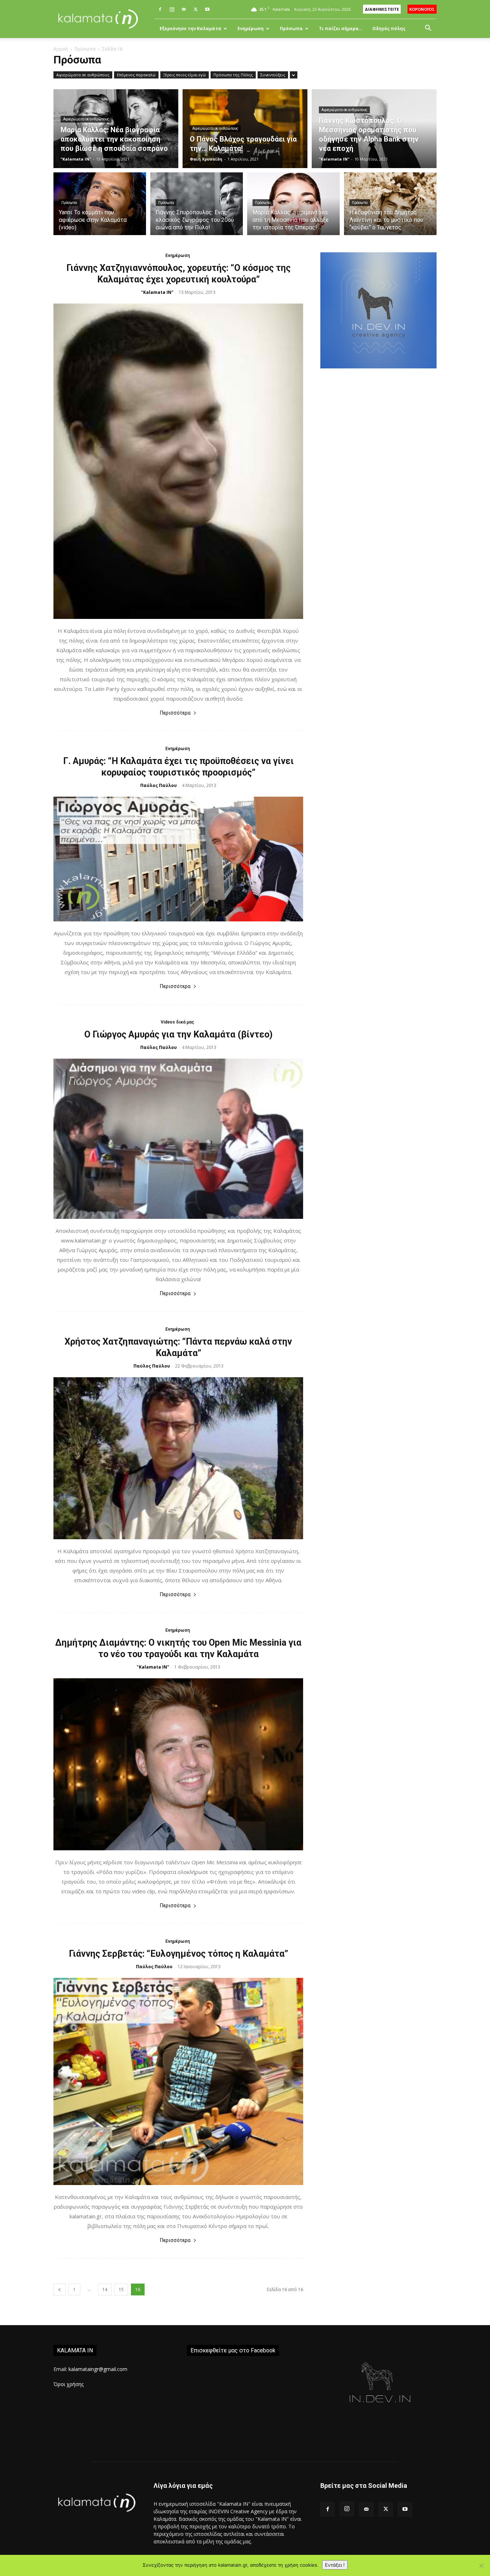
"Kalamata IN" (76, 159)
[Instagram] (172, 9)
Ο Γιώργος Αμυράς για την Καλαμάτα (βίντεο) (178, 1034)
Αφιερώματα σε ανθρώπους (83, 75)
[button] (428, 29)
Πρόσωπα (291, 28)
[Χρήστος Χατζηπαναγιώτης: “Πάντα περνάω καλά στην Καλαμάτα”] (178, 1458)
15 (121, 2289)
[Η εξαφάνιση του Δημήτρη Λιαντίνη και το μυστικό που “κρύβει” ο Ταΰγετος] (390, 208)
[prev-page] (60, 2289)
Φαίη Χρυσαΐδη (206, 159)
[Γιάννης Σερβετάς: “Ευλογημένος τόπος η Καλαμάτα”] (178, 2081)
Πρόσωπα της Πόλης (233, 75)
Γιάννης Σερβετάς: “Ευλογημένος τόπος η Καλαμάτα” (178, 1954)
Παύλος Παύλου (159, 785)
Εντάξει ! (335, 2565)
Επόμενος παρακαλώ (136, 75)
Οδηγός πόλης (389, 28)
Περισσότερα (175, 713)
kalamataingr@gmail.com (98, 2369)
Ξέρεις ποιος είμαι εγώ (185, 75)
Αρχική (61, 49)
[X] (195, 9)
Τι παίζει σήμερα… (341, 28)
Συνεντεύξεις (273, 75)
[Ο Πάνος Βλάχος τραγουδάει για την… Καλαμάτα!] (245, 129)
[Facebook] (160, 9)
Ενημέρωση (251, 28)
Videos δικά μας (177, 1022)
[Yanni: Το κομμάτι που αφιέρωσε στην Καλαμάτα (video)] (100, 208)
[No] (481, 2566)
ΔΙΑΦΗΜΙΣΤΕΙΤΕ (382, 9)
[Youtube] (207, 9)
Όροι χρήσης (69, 2384)
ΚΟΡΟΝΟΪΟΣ (422, 9)
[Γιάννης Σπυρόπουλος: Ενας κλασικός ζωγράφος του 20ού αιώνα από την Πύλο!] (197, 208)
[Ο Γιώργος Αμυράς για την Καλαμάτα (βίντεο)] (178, 1139)
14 (105, 2289)
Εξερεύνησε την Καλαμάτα (190, 28)
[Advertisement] (378, 499)
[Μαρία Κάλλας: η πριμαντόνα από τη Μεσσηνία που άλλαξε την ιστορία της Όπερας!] (293, 208)
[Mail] (184, 9)
